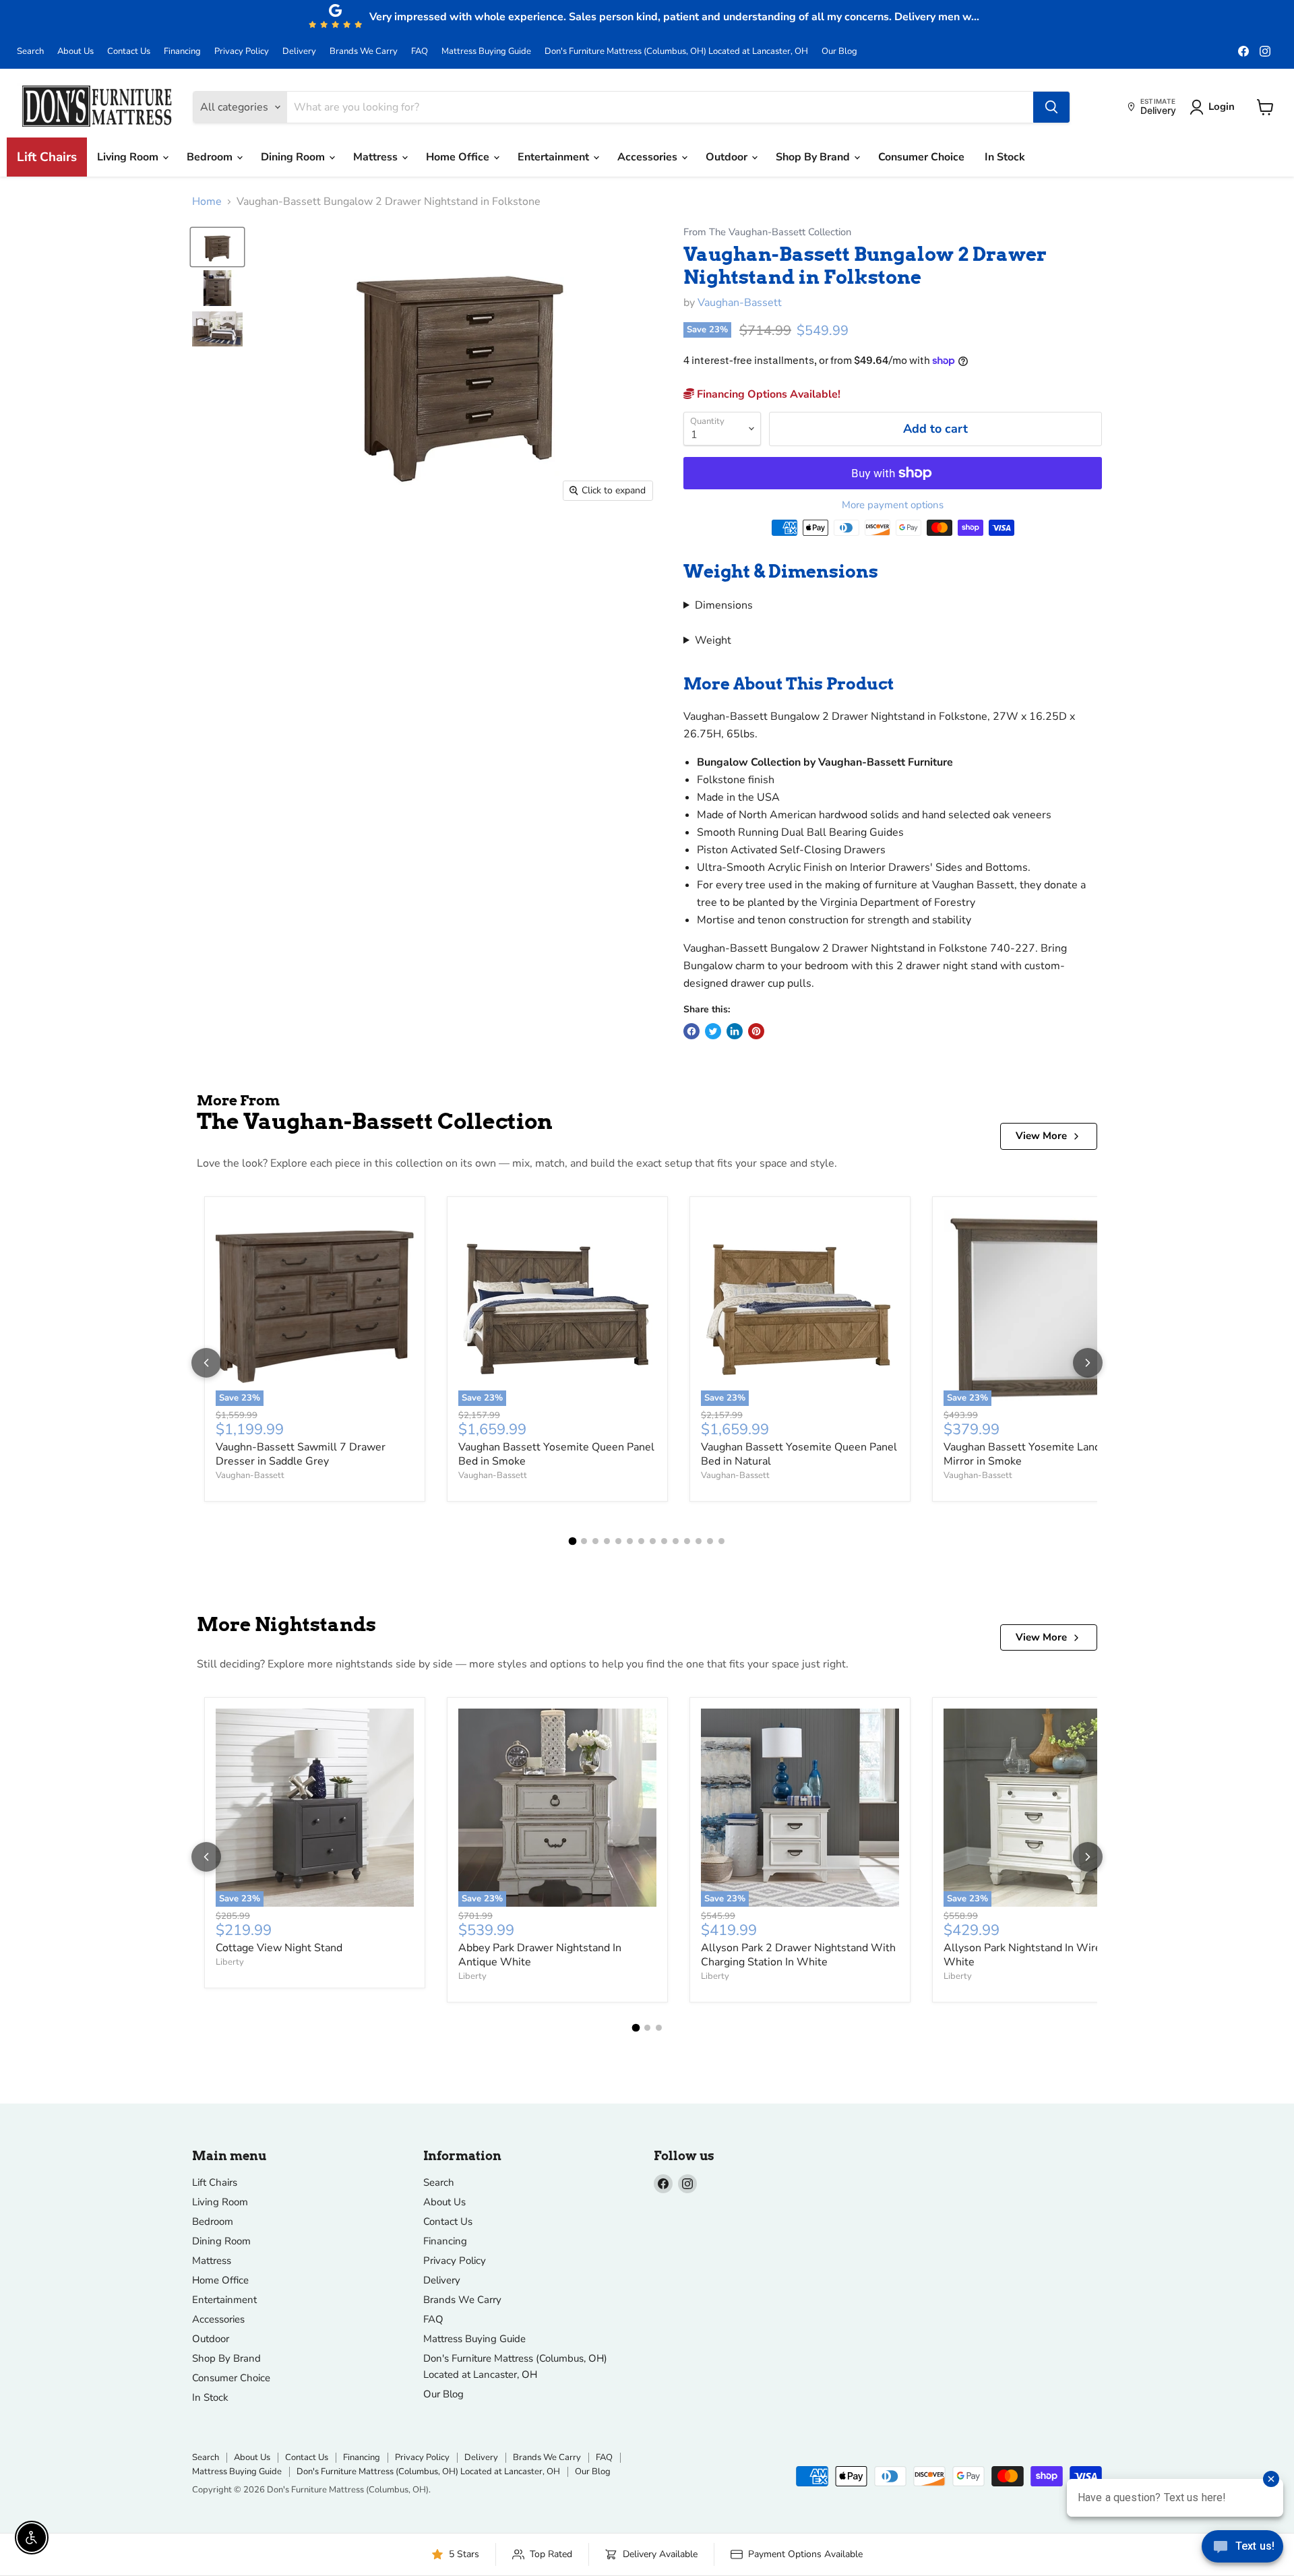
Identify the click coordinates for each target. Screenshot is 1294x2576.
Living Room (129, 157)
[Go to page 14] (721, 1541)
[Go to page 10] (676, 1541)
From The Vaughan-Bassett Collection (767, 232)
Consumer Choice (921, 157)
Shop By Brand (814, 157)
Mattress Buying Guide (486, 52)
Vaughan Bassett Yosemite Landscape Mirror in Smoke (1036, 1454)
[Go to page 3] (595, 1541)
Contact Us (129, 52)
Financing (182, 52)
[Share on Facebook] (691, 1031)
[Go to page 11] (687, 1541)
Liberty (230, 1962)
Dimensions (724, 605)
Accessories (649, 157)
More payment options (893, 505)
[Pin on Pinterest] (756, 1031)
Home (207, 202)
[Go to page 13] (710, 1541)
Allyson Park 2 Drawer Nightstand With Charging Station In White (798, 1955)
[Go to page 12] (699, 1541)
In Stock (1005, 157)
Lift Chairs (47, 157)
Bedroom (211, 157)
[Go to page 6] (630, 1541)
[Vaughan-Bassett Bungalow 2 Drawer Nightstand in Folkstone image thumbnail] (217, 247)
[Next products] (1088, 1363)
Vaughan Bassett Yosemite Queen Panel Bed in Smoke (556, 1454)
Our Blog (839, 52)
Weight (713, 640)
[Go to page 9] (664, 1541)
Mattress (377, 157)
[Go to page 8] (653, 1541)
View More (1041, 1136)
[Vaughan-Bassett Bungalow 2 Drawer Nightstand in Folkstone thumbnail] (217, 288)
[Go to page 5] (618, 1541)
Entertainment (555, 157)
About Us (75, 52)
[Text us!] (1242, 2549)
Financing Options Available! (767, 394)
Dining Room (294, 157)
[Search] (1051, 107)
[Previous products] (206, 1363)
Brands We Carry (364, 52)
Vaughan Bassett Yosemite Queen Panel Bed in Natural (799, 1454)
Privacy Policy (242, 52)
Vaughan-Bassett (740, 303)
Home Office (459, 157)
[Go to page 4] (607, 1541)
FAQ (420, 52)
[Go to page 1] (573, 1541)
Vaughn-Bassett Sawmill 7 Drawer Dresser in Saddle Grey (301, 1454)
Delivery (299, 52)
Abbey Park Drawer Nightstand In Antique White (540, 1955)
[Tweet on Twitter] (713, 1031)
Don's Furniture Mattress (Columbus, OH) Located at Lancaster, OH (676, 52)
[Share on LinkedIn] (735, 1031)
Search (30, 52)
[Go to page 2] (584, 1541)
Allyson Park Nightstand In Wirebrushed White (1042, 1955)
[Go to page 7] (641, 1541)
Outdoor (728, 157)
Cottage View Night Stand (279, 1948)
